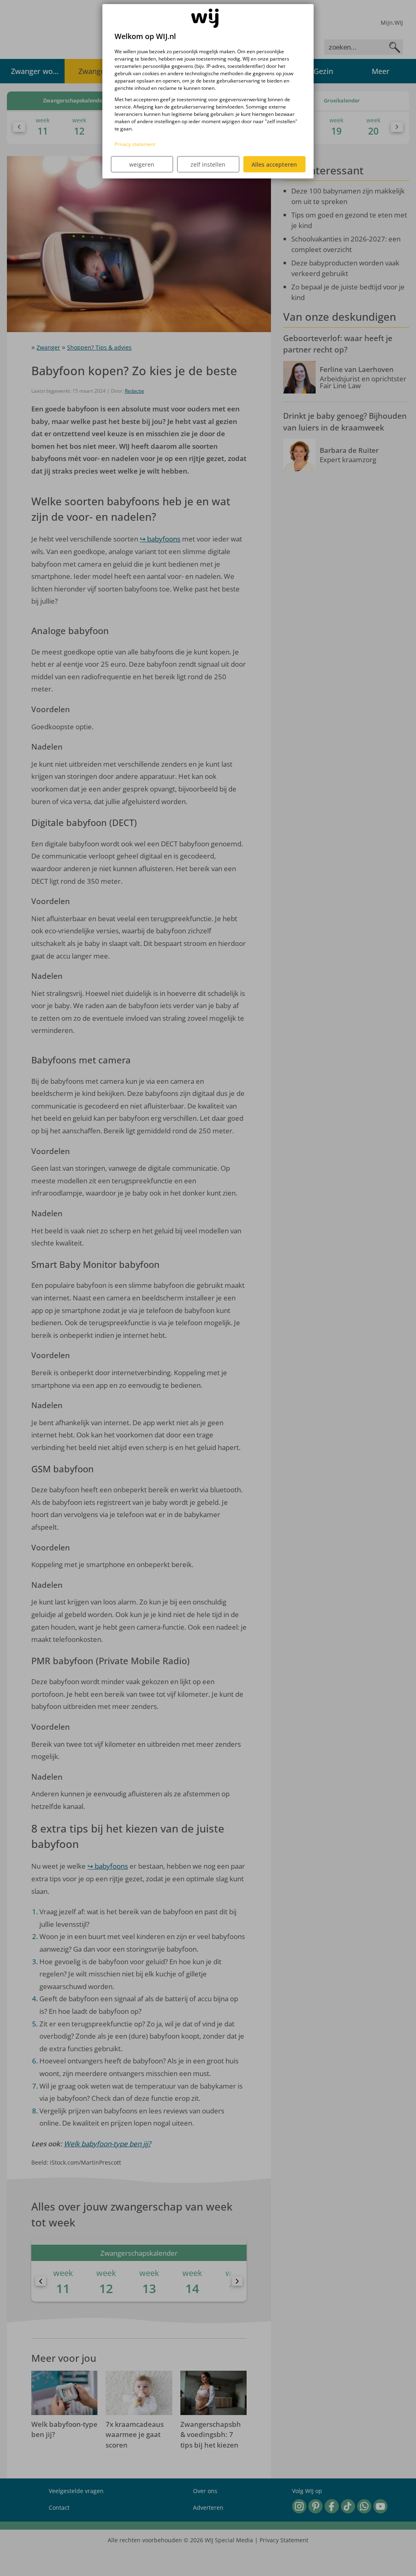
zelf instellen (208, 164)
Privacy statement (135, 144)
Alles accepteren (274, 164)
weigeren (142, 164)
